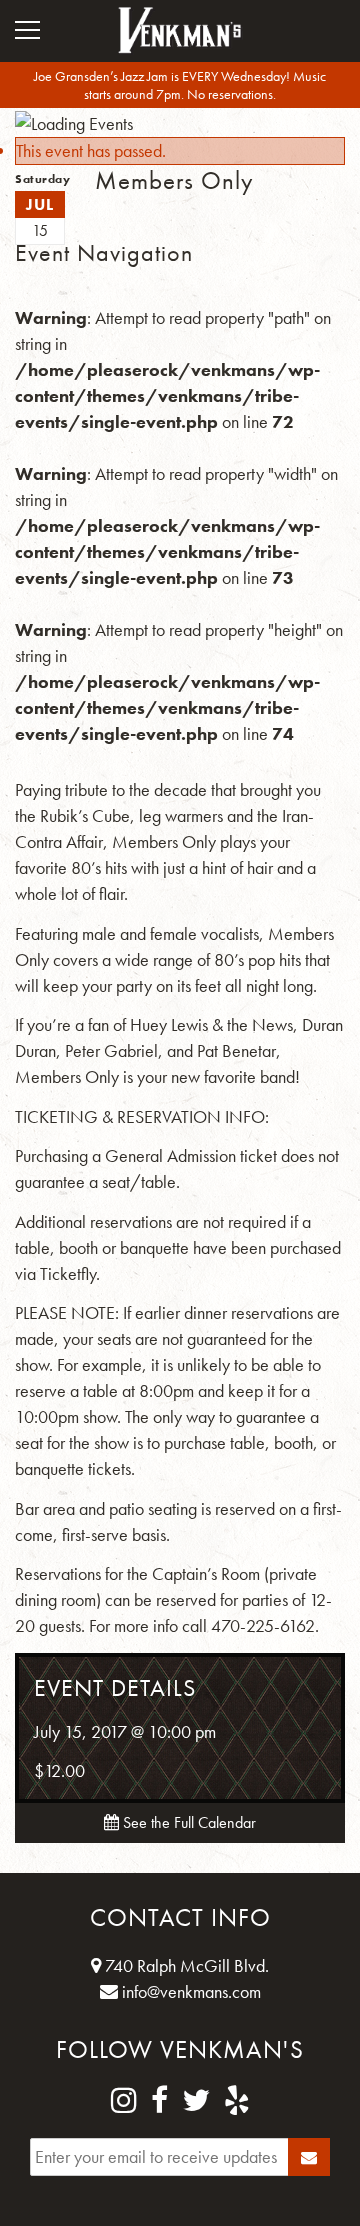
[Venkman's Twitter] (196, 2101)
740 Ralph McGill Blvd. (185, 1965)
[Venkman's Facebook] (159, 2101)
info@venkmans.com (189, 1991)
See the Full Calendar (187, 1822)
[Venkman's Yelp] (237, 2101)
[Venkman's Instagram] (124, 2101)
